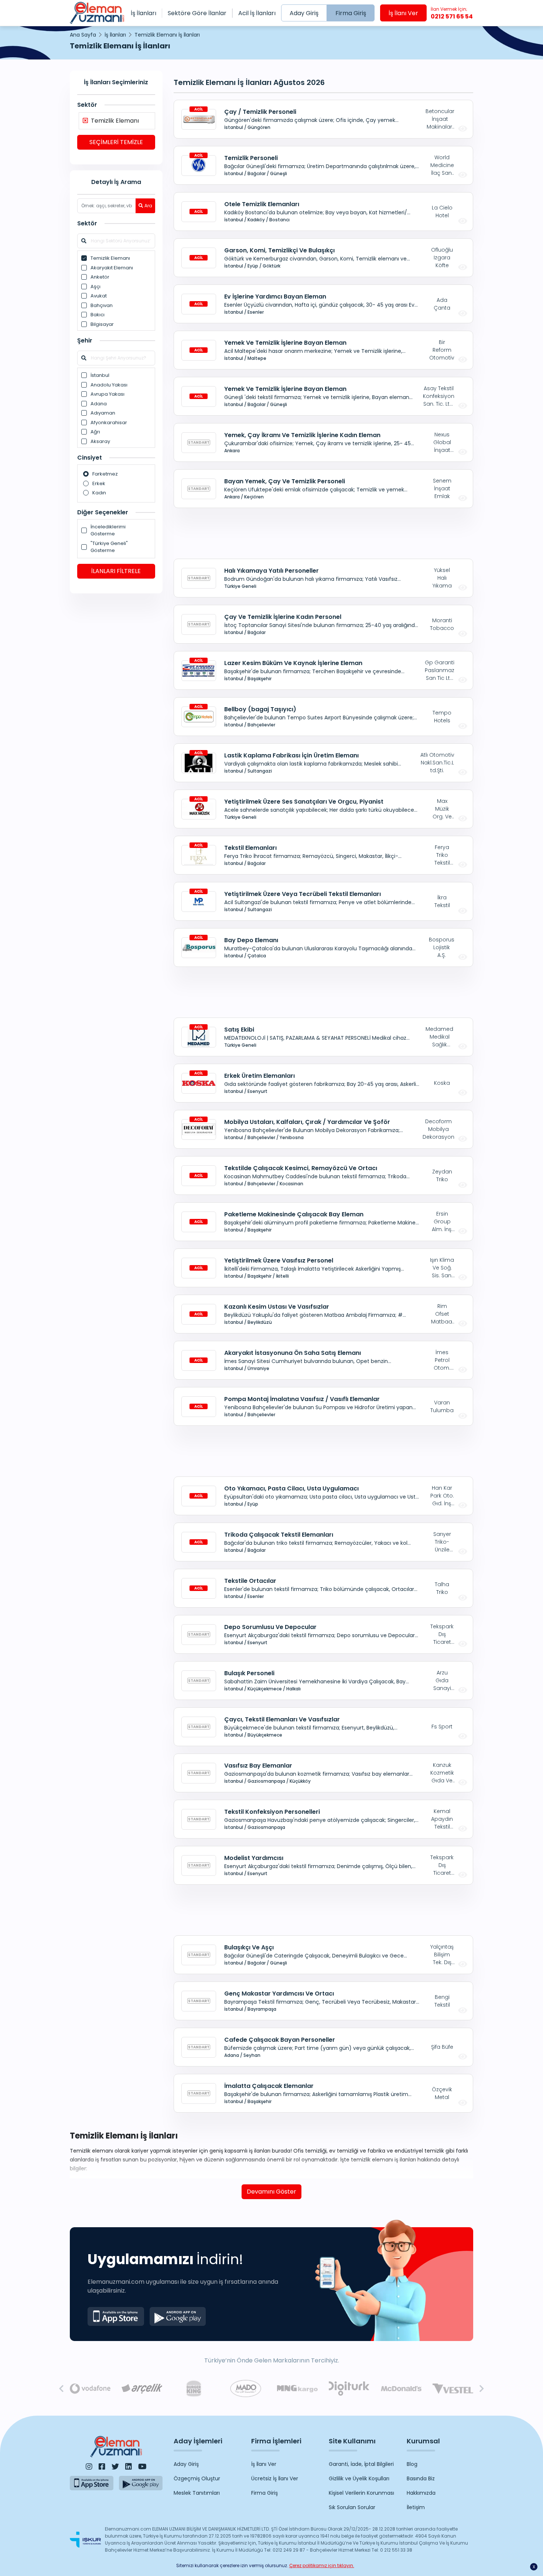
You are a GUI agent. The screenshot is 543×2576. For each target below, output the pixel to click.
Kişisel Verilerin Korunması (361, 2493)
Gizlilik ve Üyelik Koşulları (359, 2478)
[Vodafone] (90, 2389)
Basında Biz (421, 2478)
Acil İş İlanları (257, 13)
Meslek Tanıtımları (197, 2493)
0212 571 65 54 (452, 13)
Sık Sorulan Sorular (352, 2507)
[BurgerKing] (194, 2388)
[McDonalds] (401, 2389)
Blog (412, 2464)
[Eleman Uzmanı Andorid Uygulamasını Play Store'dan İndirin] (178, 2316)
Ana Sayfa (83, 35)
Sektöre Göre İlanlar (197, 13)
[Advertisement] (116, 713)
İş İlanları (144, 13)
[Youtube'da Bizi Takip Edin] (142, 2467)
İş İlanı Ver (403, 13)
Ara (148, 206)
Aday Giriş (304, 13)
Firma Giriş (351, 13)
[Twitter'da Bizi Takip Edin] (115, 2467)
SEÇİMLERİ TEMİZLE (116, 142)
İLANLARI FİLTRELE (116, 571)
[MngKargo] (297, 2389)
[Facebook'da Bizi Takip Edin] (102, 2467)
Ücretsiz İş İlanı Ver (275, 2478)
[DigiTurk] (349, 2388)
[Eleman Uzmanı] (97, 13)
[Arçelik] (142, 2389)
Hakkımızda (421, 2493)
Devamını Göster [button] (271, 2192)
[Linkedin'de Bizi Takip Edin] (129, 2467)
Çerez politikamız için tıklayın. (322, 2565)
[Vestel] (453, 2389)
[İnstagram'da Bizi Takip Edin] (89, 2467)
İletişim (416, 2507)
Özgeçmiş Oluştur (197, 2478)
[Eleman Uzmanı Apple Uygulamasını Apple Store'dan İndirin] (116, 2316)
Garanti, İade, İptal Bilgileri (361, 2464)
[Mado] (246, 2388)
